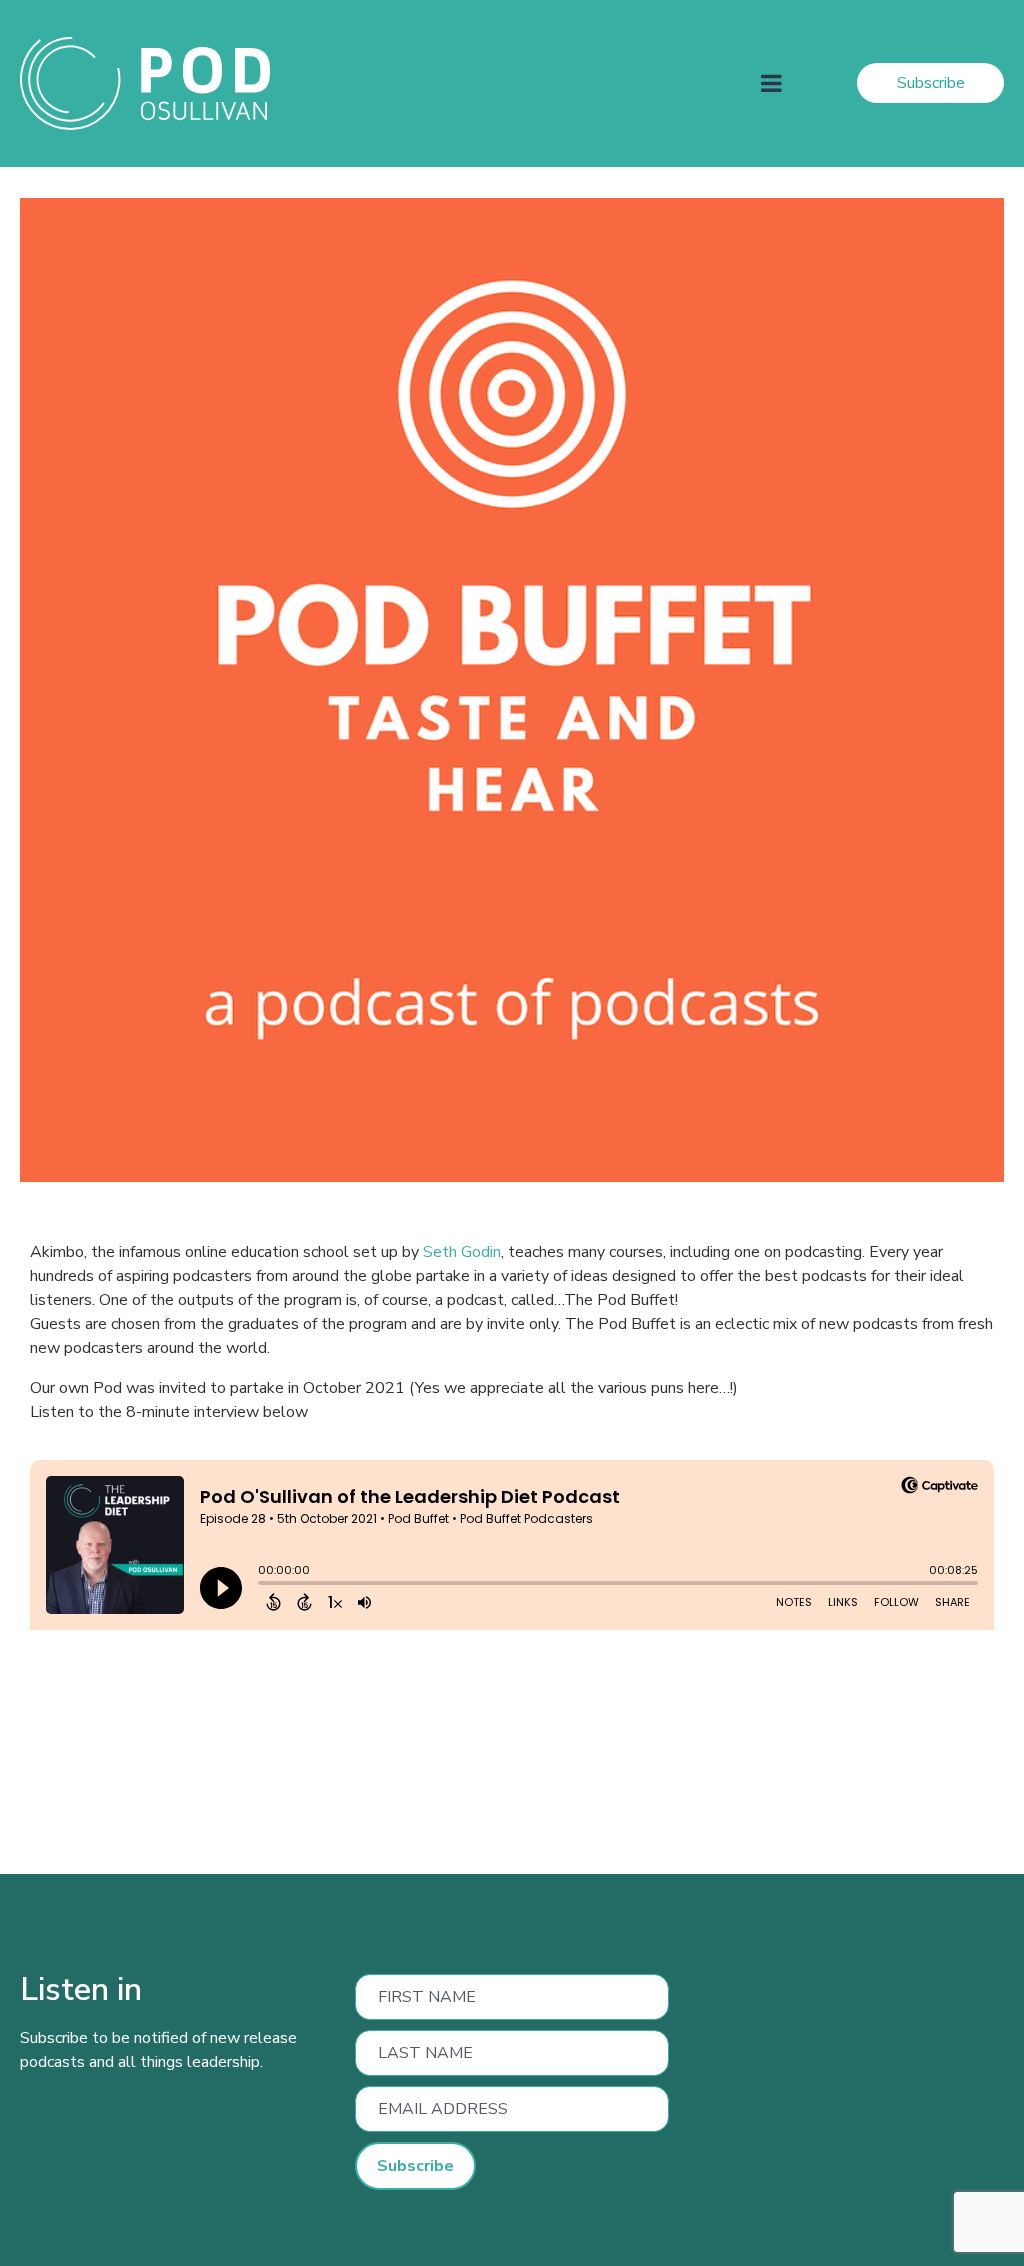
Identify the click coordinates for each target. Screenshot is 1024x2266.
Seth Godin (460, 1252)
